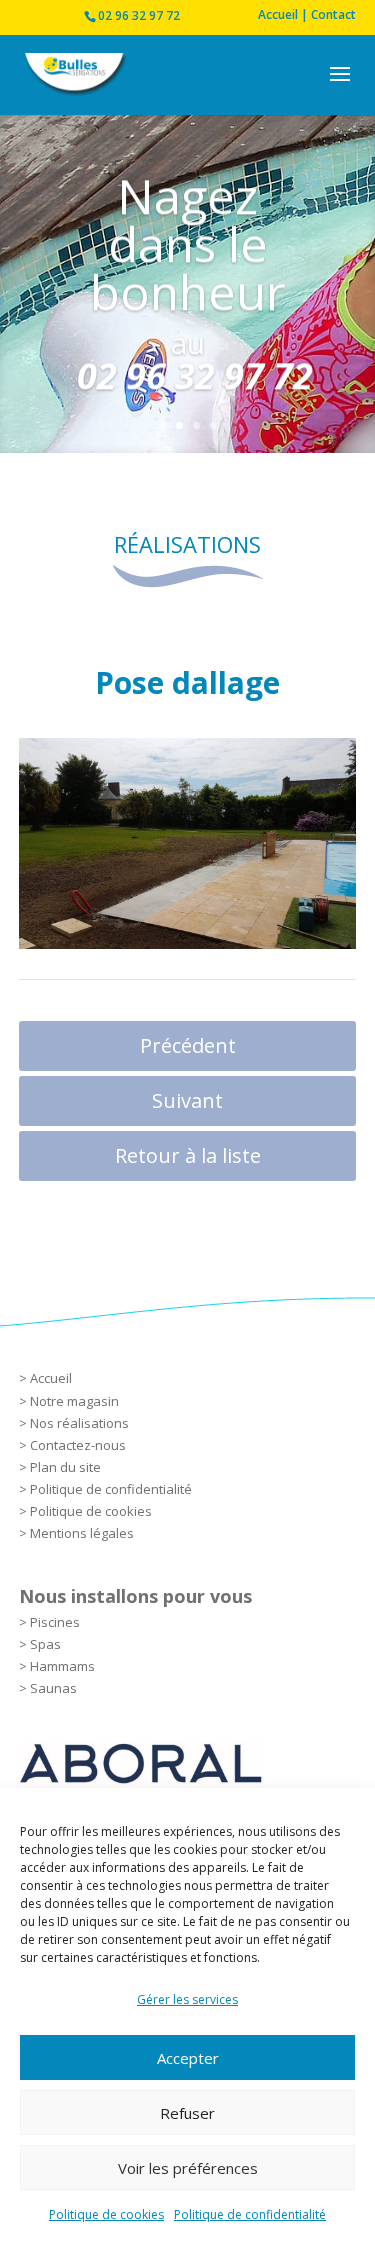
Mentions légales (82, 1533)
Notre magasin (74, 1401)
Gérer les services (187, 1999)
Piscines (55, 1622)
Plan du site (65, 1467)
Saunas (53, 1688)
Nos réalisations (79, 1423)
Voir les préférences (188, 2168)
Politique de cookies (106, 2214)
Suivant (187, 1100)
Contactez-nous (78, 1445)
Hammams (62, 1666)
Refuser (187, 2113)
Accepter (188, 2058)
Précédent (188, 1045)
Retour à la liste (188, 1155)
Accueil (51, 1378)
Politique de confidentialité (250, 2214)
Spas (45, 1644)
